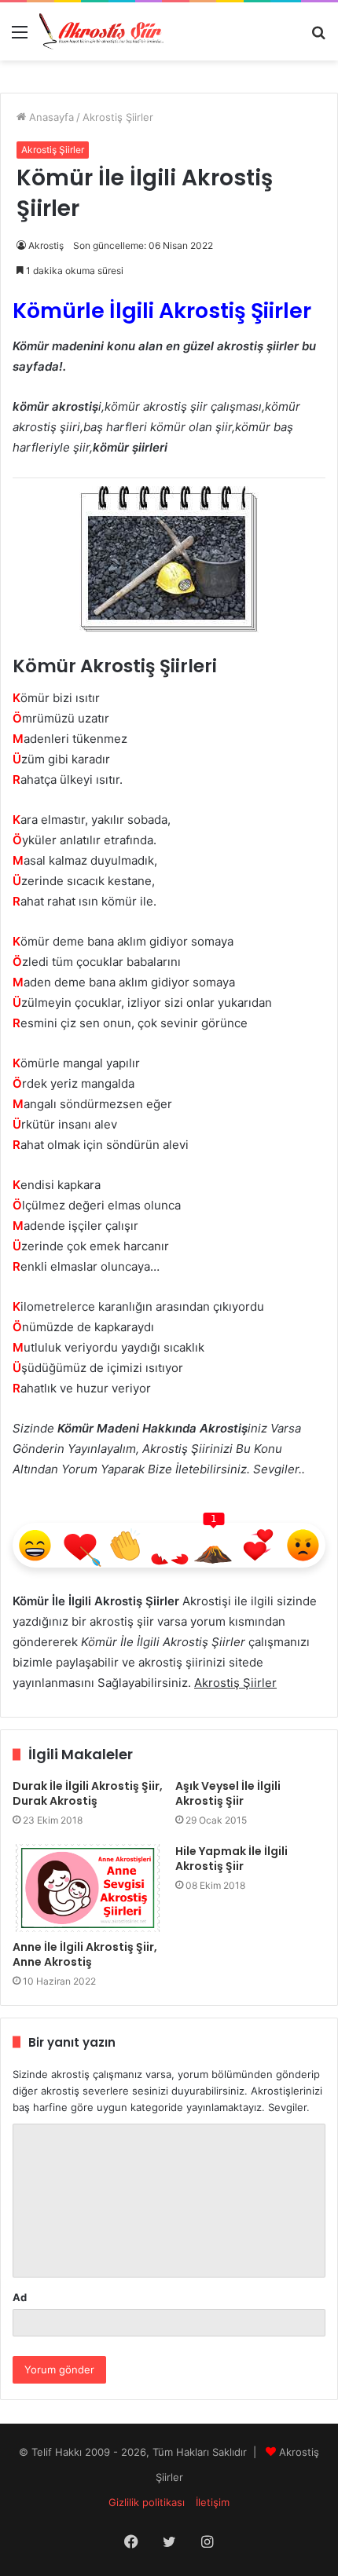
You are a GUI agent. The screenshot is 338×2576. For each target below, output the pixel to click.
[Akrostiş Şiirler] (102, 31)
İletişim (213, 2502)
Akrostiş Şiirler (118, 117)
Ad (20, 2297)
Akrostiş (46, 245)
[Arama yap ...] (318, 37)
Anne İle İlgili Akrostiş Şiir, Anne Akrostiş (85, 1954)
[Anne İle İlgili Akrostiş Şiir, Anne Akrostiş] (88, 1888)
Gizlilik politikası (147, 2502)
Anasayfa (50, 117)
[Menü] (20, 37)
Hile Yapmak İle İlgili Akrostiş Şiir (231, 1859)
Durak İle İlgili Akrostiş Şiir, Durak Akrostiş (88, 1793)
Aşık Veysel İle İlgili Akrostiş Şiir (228, 1793)
